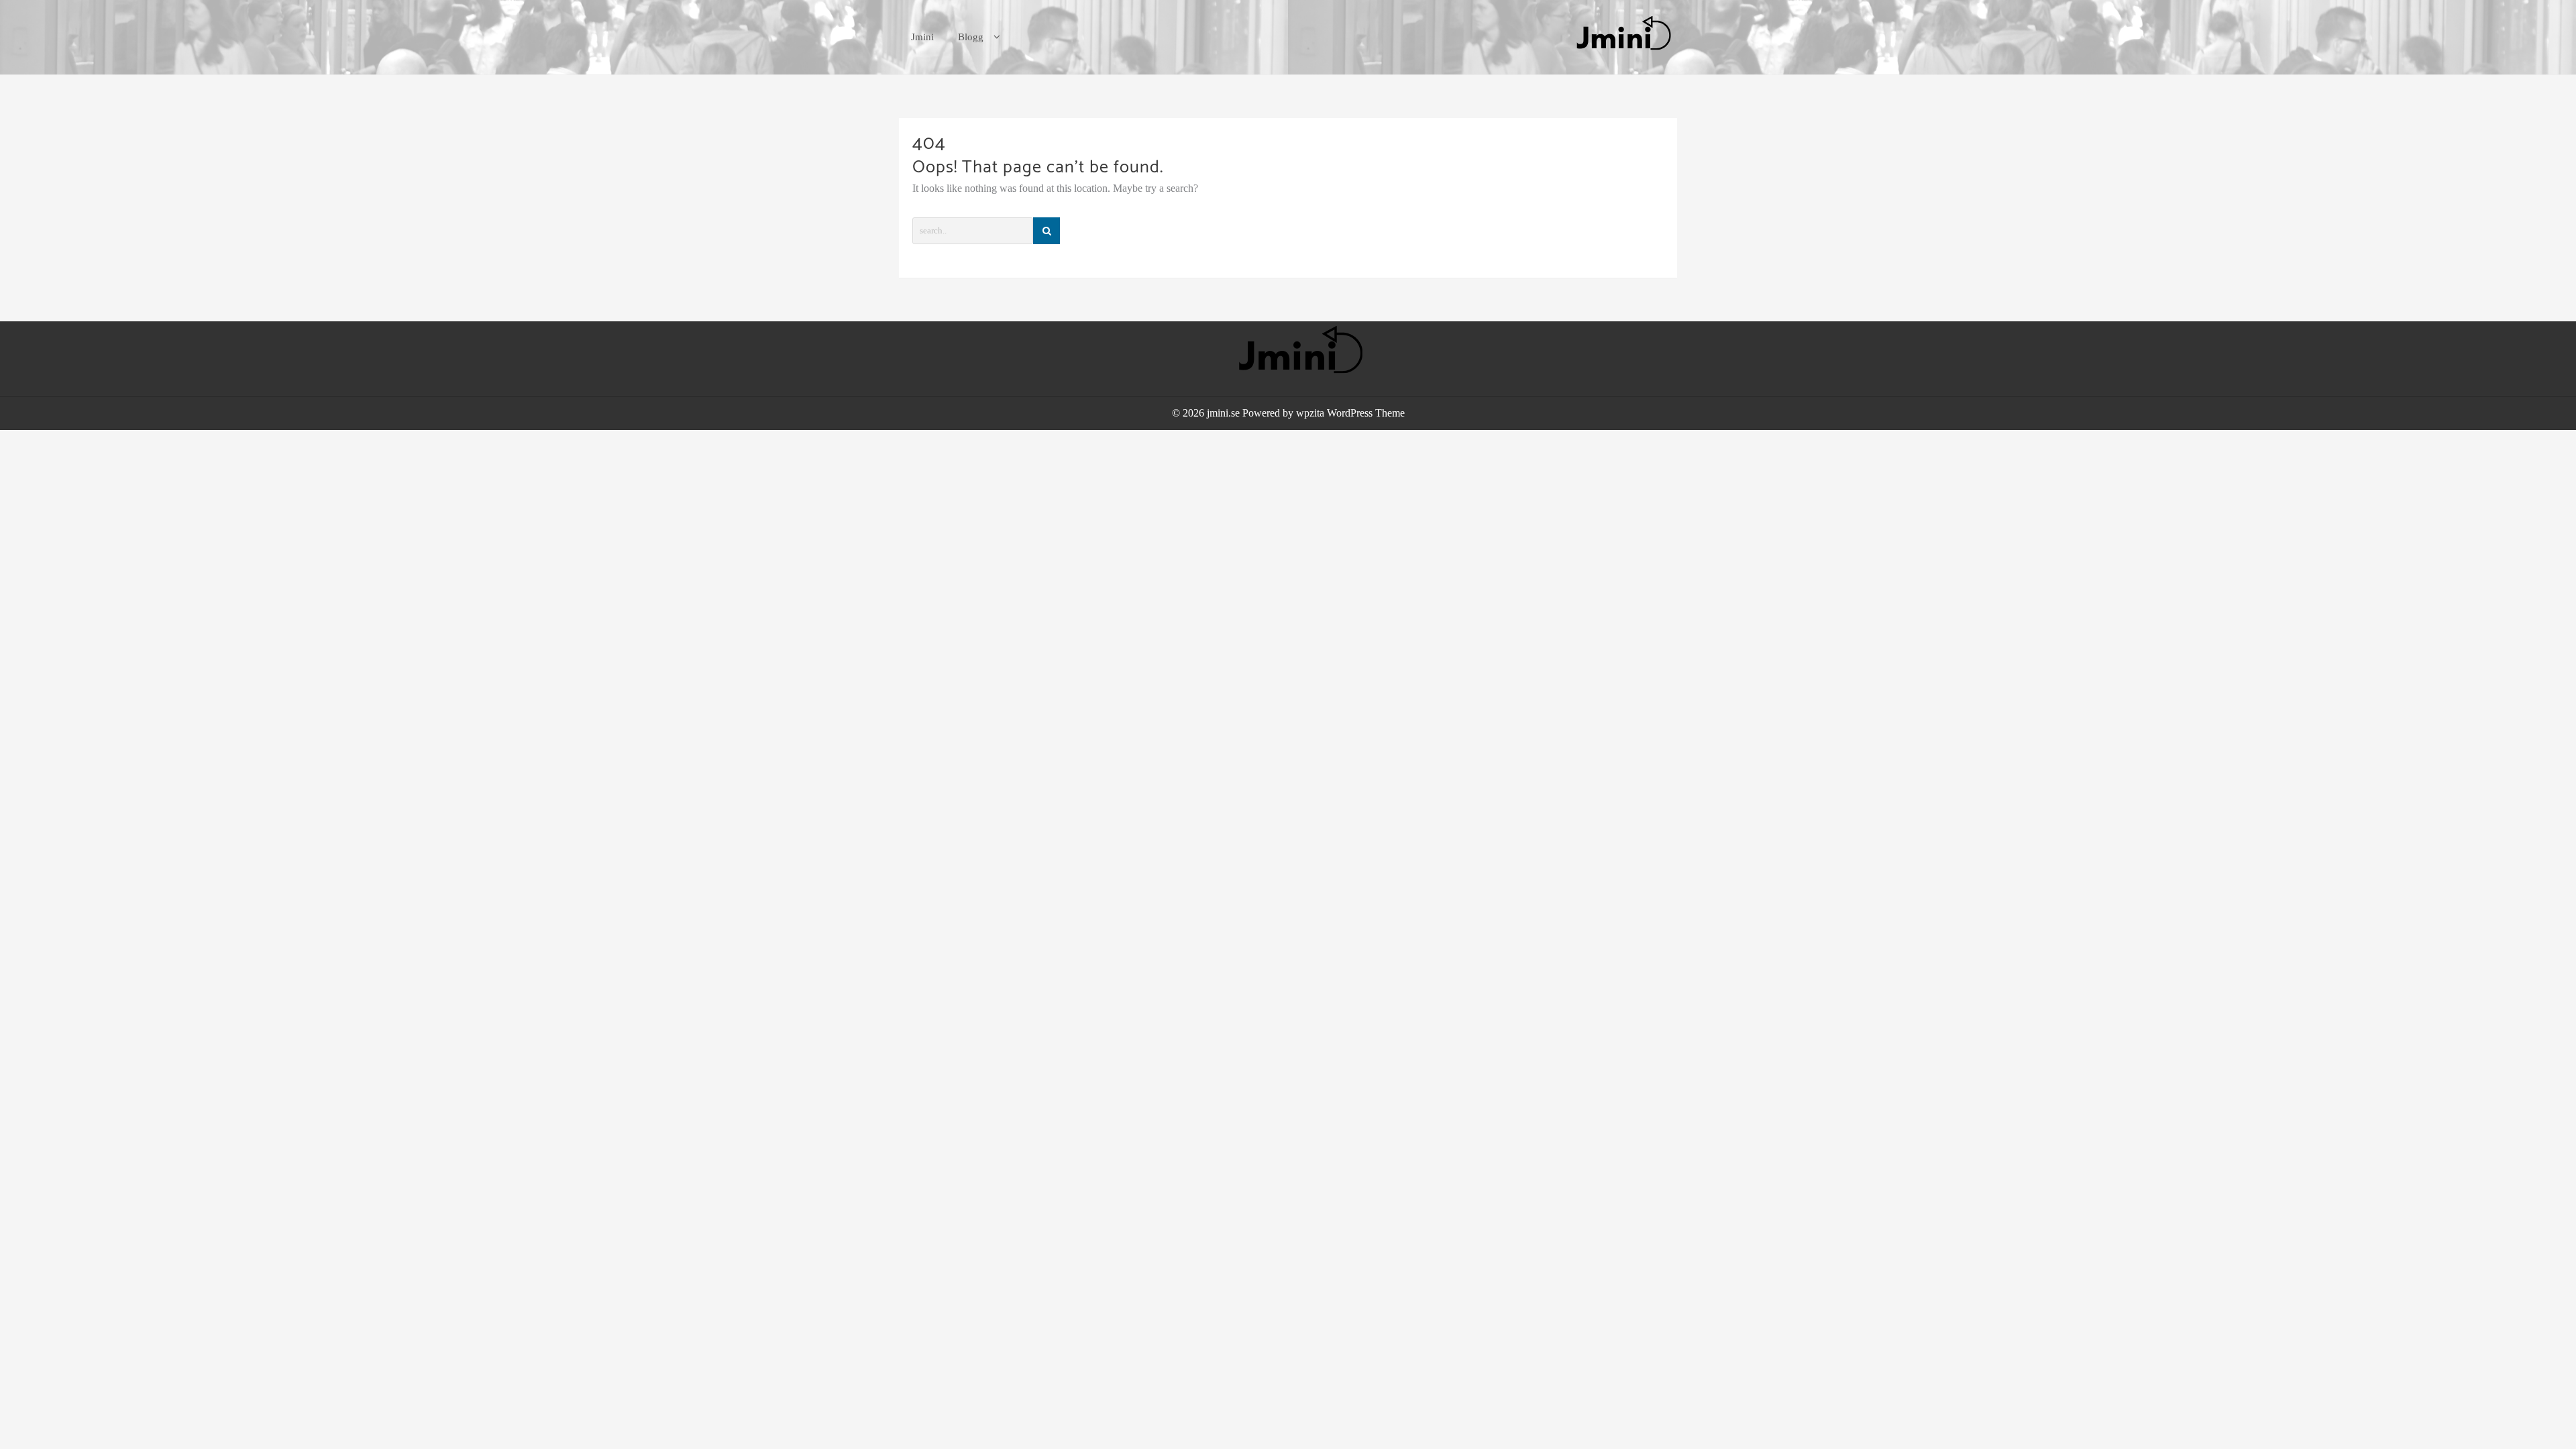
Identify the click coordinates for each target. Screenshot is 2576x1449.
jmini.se (1223, 413)
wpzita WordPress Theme (1350, 413)
